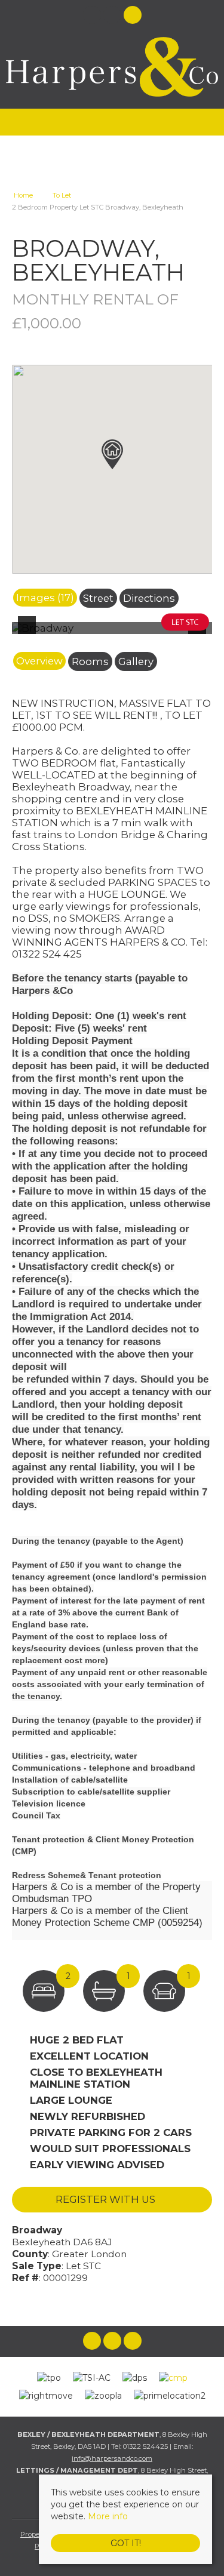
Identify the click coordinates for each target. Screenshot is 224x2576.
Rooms (90, 661)
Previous (29, 633)
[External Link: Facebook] (93, 17)
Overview (39, 661)
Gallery (136, 661)
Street (98, 598)
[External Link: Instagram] (113, 17)
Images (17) (45, 598)
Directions (149, 598)
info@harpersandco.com (112, 2458)
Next (200, 633)
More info (108, 2516)
